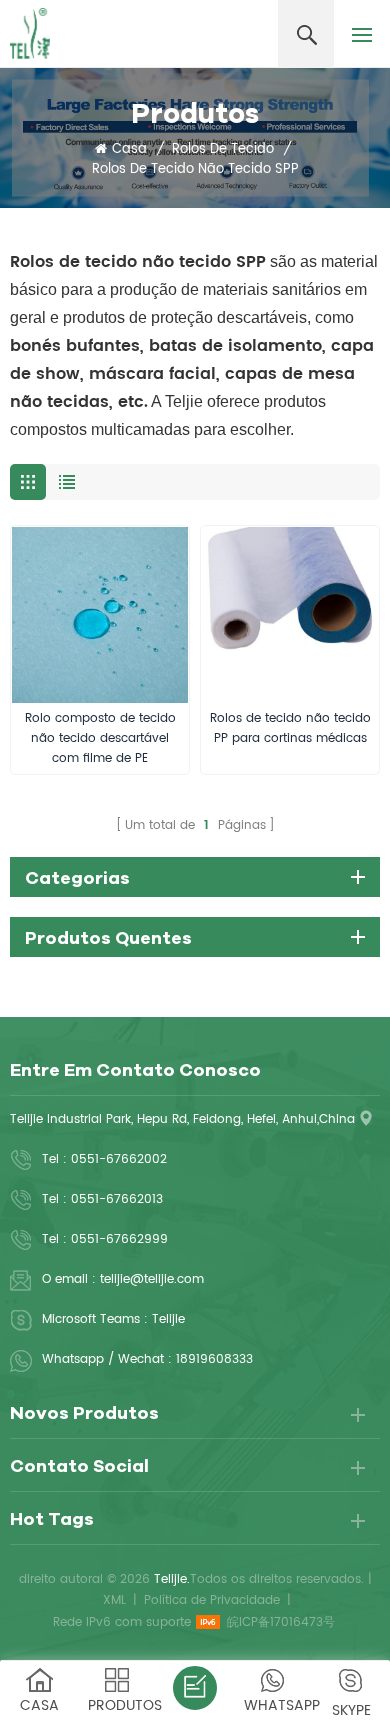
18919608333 (214, 1359)
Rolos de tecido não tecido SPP (195, 170)
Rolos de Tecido (223, 150)
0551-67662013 (117, 1199)
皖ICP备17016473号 (281, 1622)
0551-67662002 (119, 1159)
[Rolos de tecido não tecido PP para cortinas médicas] (290, 615)
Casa (129, 150)
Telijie (168, 1319)
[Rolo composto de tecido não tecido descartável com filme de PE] (100, 615)
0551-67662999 (119, 1239)
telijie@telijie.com (152, 1279)
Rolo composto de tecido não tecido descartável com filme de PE (100, 738)
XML (114, 1600)
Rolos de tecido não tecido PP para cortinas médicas (290, 728)
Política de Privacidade (212, 1600)
